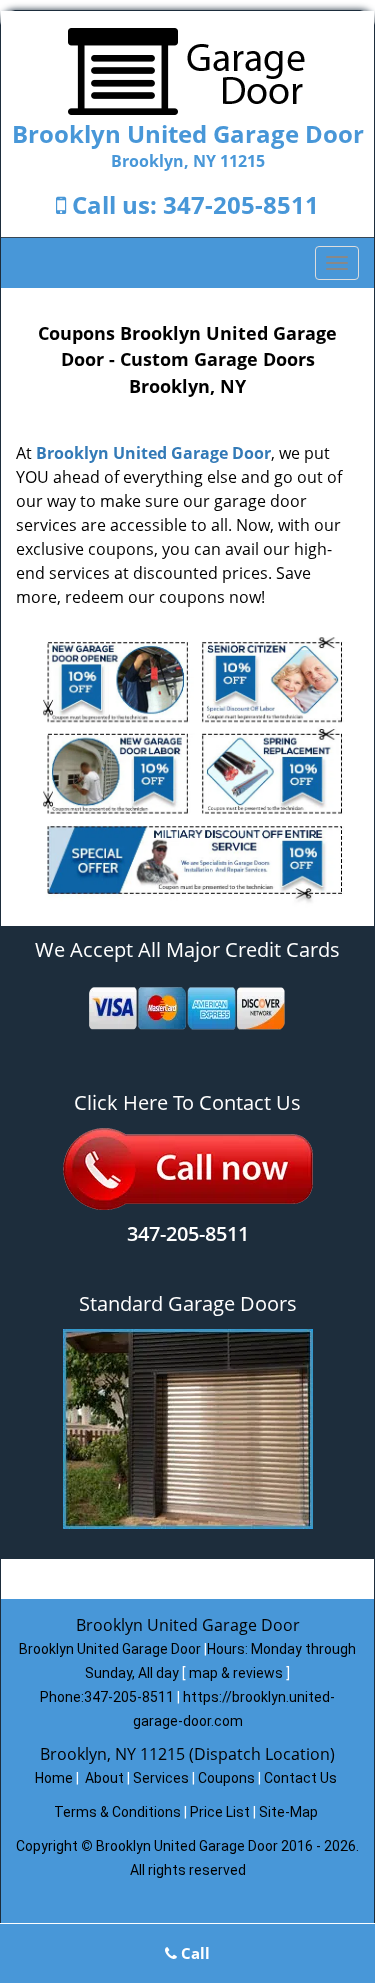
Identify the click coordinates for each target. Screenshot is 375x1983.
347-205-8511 (241, 204)
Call (193, 1953)
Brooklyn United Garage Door (153, 453)
